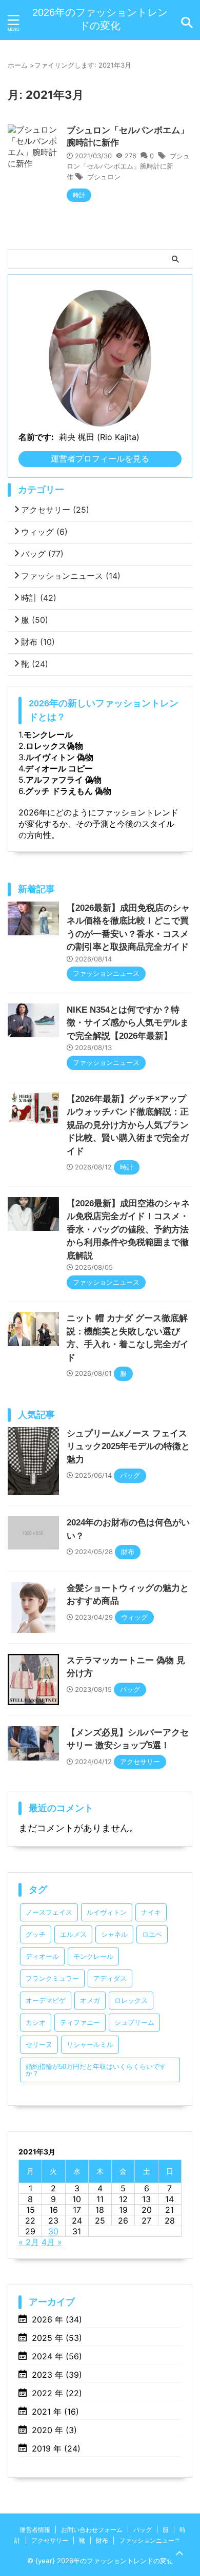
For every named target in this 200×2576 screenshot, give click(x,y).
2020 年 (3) (54, 2430)
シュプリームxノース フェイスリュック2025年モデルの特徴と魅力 (128, 1447)
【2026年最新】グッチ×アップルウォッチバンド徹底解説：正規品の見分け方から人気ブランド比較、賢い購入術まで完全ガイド (128, 1125)
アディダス (110, 1978)
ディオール (42, 1956)
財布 (38, 642)
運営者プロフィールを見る (100, 458)
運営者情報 (35, 2530)
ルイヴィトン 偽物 (59, 757)
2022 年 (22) (57, 2393)
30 (53, 2231)
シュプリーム (134, 2023)
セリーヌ (39, 2045)
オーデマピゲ (46, 2001)
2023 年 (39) (57, 2375)
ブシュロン (104, 177)
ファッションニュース (71, 576)
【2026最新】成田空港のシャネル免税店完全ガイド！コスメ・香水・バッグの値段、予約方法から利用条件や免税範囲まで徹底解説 (128, 1230)
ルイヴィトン (107, 1912)
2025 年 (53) (57, 2338)
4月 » (52, 2242)
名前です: (36, 437)
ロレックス (131, 2001)
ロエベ (152, 1934)
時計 (39, 598)
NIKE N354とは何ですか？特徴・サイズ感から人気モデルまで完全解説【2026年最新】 (128, 1023)
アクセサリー (55, 510)
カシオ (36, 2023)
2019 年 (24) (56, 2448)
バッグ (42, 554)
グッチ (36, 1934)
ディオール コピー (59, 768)
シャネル (114, 1934)
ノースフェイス (49, 1912)
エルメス (73, 1934)
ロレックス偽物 (54, 746)
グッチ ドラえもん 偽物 (68, 791)
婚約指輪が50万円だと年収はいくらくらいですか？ (96, 2070)
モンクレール (48, 735)
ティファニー (80, 2023)
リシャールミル (90, 2045)
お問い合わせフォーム (92, 2530)
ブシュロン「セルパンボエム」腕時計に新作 (128, 166)
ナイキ (151, 1912)
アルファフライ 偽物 (64, 780)
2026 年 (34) (57, 2319)
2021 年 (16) (55, 2412)
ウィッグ (44, 532)
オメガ (90, 2001)
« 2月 (29, 2242)
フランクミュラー (52, 1978)
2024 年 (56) (57, 2356)
